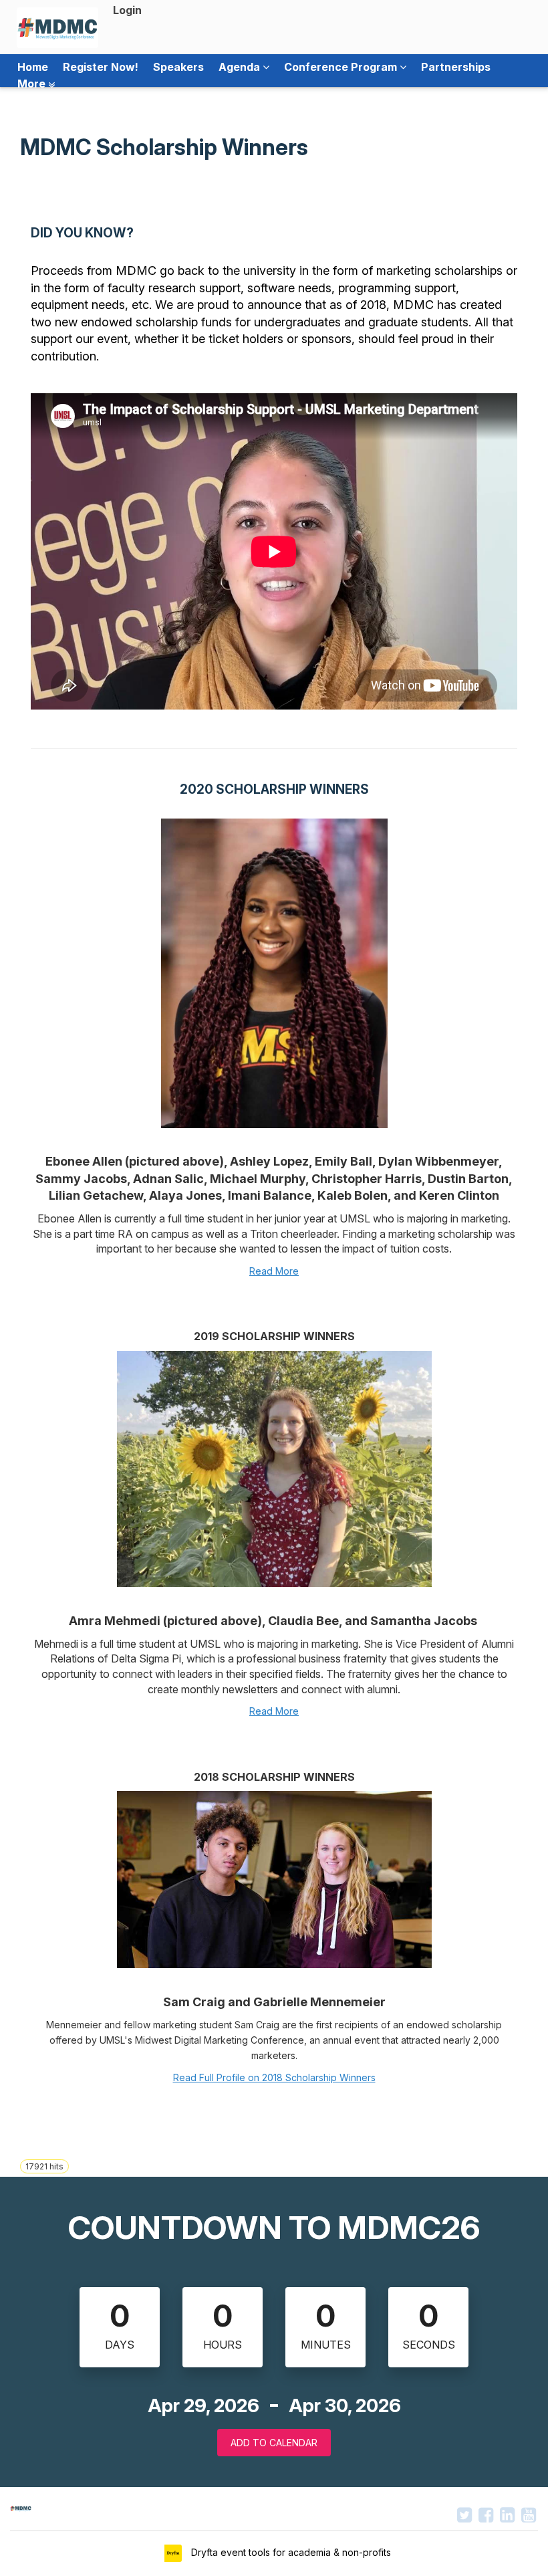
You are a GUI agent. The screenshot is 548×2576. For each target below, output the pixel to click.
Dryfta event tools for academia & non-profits (290, 2552)
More (33, 84)
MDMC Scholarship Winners (164, 147)
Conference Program (342, 67)
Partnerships (456, 67)
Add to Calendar (274, 2443)
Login (127, 10)
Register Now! (101, 67)
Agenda (241, 67)
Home (33, 67)
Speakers (178, 67)
